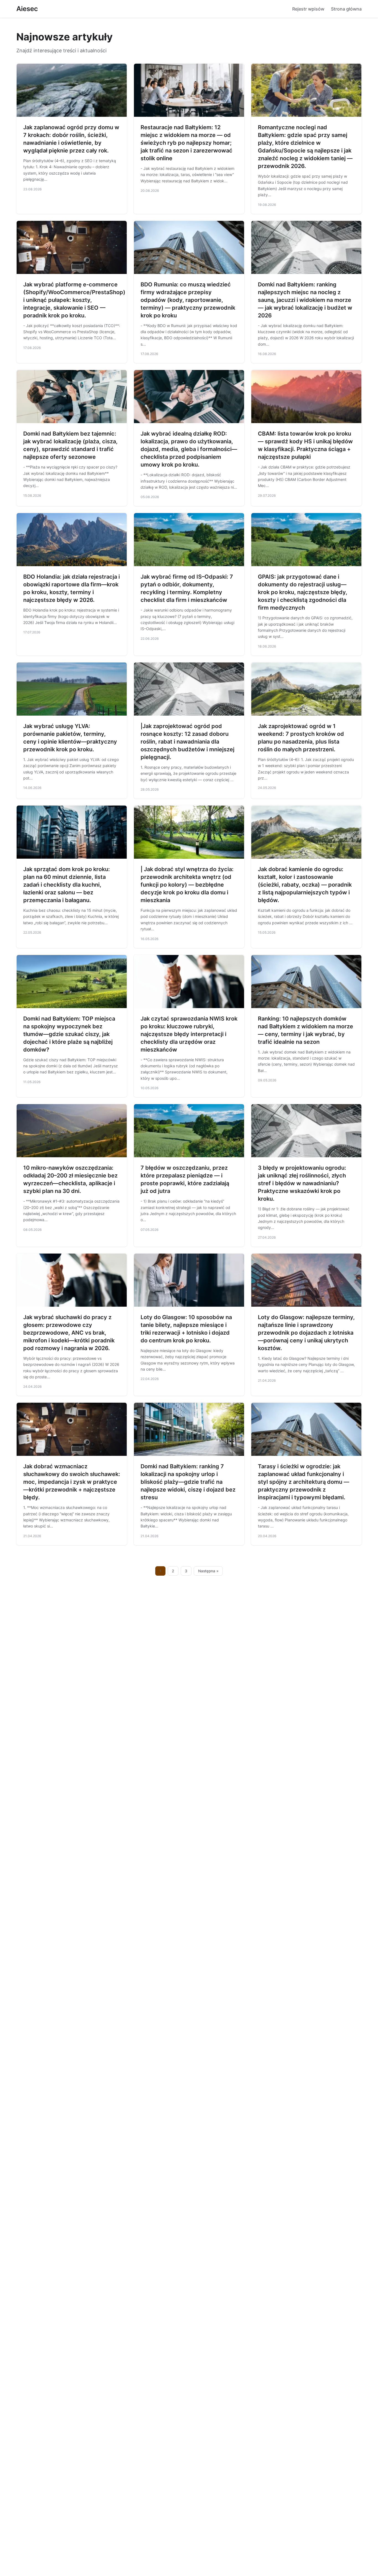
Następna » (208, 1571)
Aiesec (27, 9)
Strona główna (346, 9)
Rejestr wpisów (308, 9)
